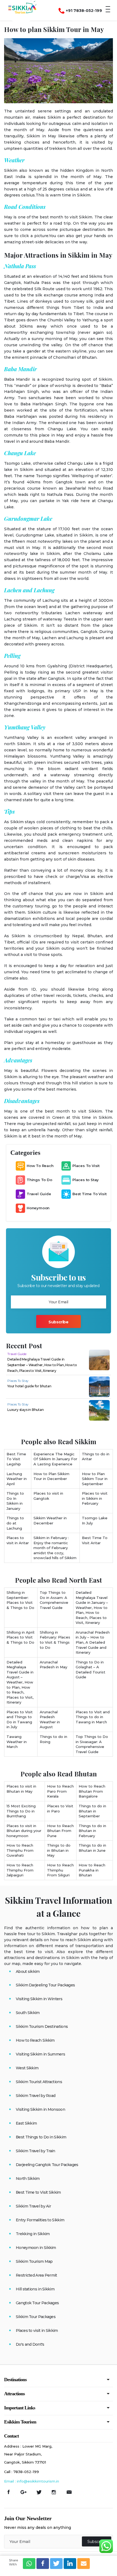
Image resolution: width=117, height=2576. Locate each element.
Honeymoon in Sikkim (36, 2248)
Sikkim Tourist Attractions (39, 2082)
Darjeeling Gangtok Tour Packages (47, 2165)
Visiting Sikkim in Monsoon (40, 2109)
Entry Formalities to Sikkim (40, 2220)
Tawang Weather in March (17, 1742)
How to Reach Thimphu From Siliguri (60, 1870)
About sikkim (28, 1971)
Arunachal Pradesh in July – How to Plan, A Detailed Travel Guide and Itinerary (93, 1642)
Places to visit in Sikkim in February (95, 1498)
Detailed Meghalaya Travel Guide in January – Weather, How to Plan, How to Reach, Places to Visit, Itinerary (92, 1607)
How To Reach (40, 1166)
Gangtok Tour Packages (37, 2303)
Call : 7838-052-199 (21, 2472)
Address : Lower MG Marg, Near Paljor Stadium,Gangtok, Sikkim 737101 (28, 2454)
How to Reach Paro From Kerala (60, 1791)
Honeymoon (38, 1208)
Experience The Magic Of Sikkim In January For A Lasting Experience (55, 1459)
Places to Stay (86, 1180)
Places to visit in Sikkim (37, 2331)
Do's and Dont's (30, 2344)
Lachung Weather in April (17, 1479)
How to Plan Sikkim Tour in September (95, 1479)
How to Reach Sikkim (35, 2040)
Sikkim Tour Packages (36, 2317)
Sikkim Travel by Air (33, 2206)
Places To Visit (86, 1166)
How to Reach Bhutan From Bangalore (92, 1791)
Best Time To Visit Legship (16, 1459)
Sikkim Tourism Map (34, 2261)
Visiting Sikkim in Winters (39, 1999)
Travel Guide (39, 1194)
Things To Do (39, 1180)
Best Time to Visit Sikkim (38, 2192)
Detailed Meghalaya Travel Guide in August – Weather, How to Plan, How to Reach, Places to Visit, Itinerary (20, 1682)
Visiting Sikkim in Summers (40, 2054)
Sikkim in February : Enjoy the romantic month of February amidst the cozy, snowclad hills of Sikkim (55, 1548)
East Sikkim (26, 2123)
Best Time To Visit (89, 1194)
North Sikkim (28, 2179)
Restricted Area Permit (36, 2275)
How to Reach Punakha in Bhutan (92, 1870)
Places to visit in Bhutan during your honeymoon (24, 1831)
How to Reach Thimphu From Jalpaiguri (20, 1870)
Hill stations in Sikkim (35, 2289)
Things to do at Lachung (15, 1523)
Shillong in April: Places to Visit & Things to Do (21, 1637)
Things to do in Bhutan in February (92, 1831)
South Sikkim (28, 2013)
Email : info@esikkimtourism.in (32, 2481)
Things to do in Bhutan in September (92, 1811)
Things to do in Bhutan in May (59, 1850)
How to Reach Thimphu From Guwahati (20, 1850)
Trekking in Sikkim (33, 2234)
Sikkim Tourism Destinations (42, 2026)
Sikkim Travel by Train (36, 2151)
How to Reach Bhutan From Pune (60, 1831)
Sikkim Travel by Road (36, 2096)
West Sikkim (27, 2068)
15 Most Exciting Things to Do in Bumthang (21, 1811)
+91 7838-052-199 (83, 11)
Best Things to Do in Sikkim (41, 2137)
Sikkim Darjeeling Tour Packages (45, 1985)
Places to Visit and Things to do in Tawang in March (93, 1717)
